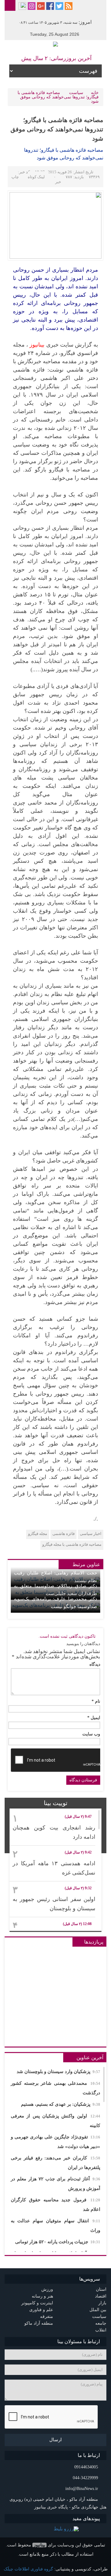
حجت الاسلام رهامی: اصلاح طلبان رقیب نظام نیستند (55, 1577)
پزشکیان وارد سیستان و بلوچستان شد (58, 2072)
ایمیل (94, 1718)
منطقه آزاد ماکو (39, 2323)
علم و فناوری (41, 2310)
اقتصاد (101, 2296)
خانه (95, 93)
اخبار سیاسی (91, 1534)
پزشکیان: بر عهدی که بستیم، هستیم (61, 2104)
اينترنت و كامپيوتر (37, 2303)
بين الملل (98, 2310)
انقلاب (101, 2330)
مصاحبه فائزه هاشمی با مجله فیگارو (72, 1544)
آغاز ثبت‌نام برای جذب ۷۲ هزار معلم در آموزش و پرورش (55, 2184)
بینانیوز (39, 2545)
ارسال (55, 2440)
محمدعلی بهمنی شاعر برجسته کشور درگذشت (55, 2088)
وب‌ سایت (91, 1734)
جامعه (101, 2323)
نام (96, 1702)
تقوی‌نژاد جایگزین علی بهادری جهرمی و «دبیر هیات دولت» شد (55, 2142)
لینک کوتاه (36, 177)
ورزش (47, 2289)
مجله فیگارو (38, 1534)
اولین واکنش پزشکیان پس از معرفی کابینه (55, 2121)
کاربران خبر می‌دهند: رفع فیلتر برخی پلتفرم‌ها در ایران (55, 2163)
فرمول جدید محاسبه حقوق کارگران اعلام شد (55, 2205)
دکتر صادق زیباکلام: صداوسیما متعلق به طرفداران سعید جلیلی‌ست (55, 1590)
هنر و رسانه (42, 2296)
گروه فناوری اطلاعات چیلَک (28, 2569)
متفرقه (47, 2317)
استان (101, 2289)
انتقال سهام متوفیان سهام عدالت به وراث (55, 2226)
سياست (76, 93)
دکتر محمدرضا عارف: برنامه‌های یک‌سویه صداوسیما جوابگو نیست (55, 1603)
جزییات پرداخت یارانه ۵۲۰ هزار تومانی (58, 2242)
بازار (102, 2303)
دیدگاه (95, 1665)
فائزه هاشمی (64, 1534)
